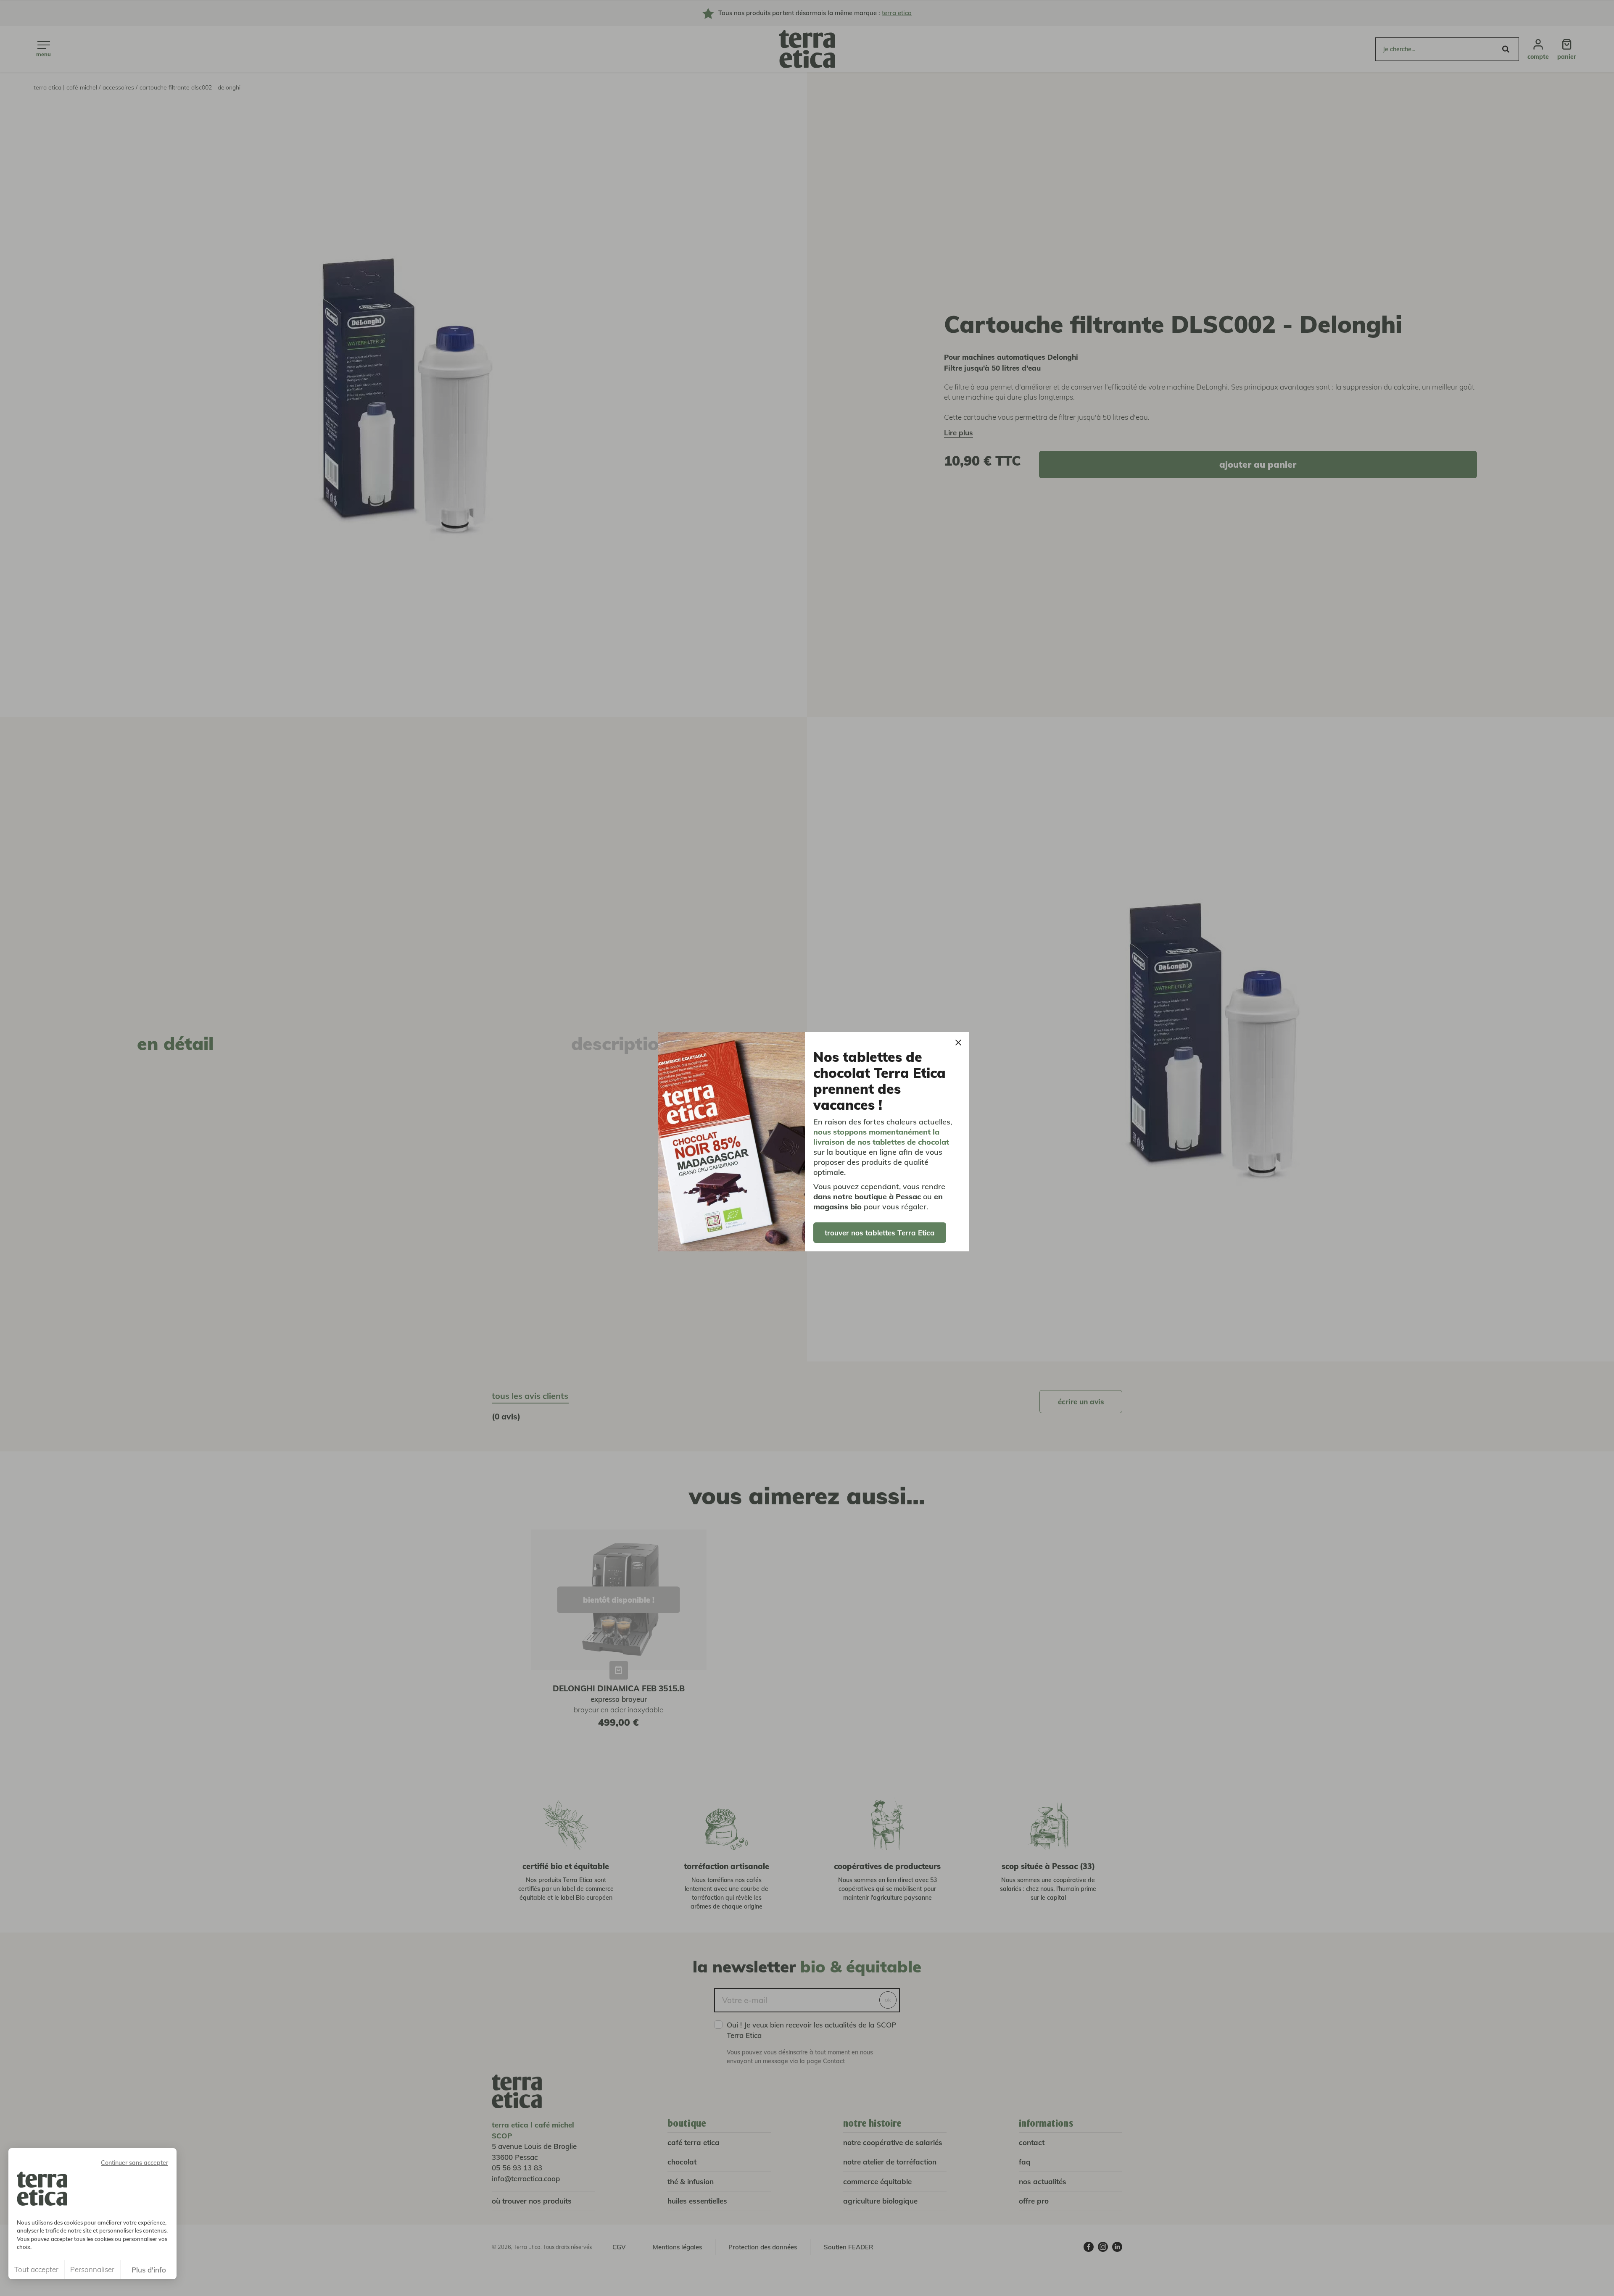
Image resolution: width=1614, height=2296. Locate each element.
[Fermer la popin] (958, 1043)
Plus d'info (149, 2270)
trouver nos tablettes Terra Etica (880, 1233)
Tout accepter (36, 2269)
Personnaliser (92, 2269)
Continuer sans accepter (134, 2163)
